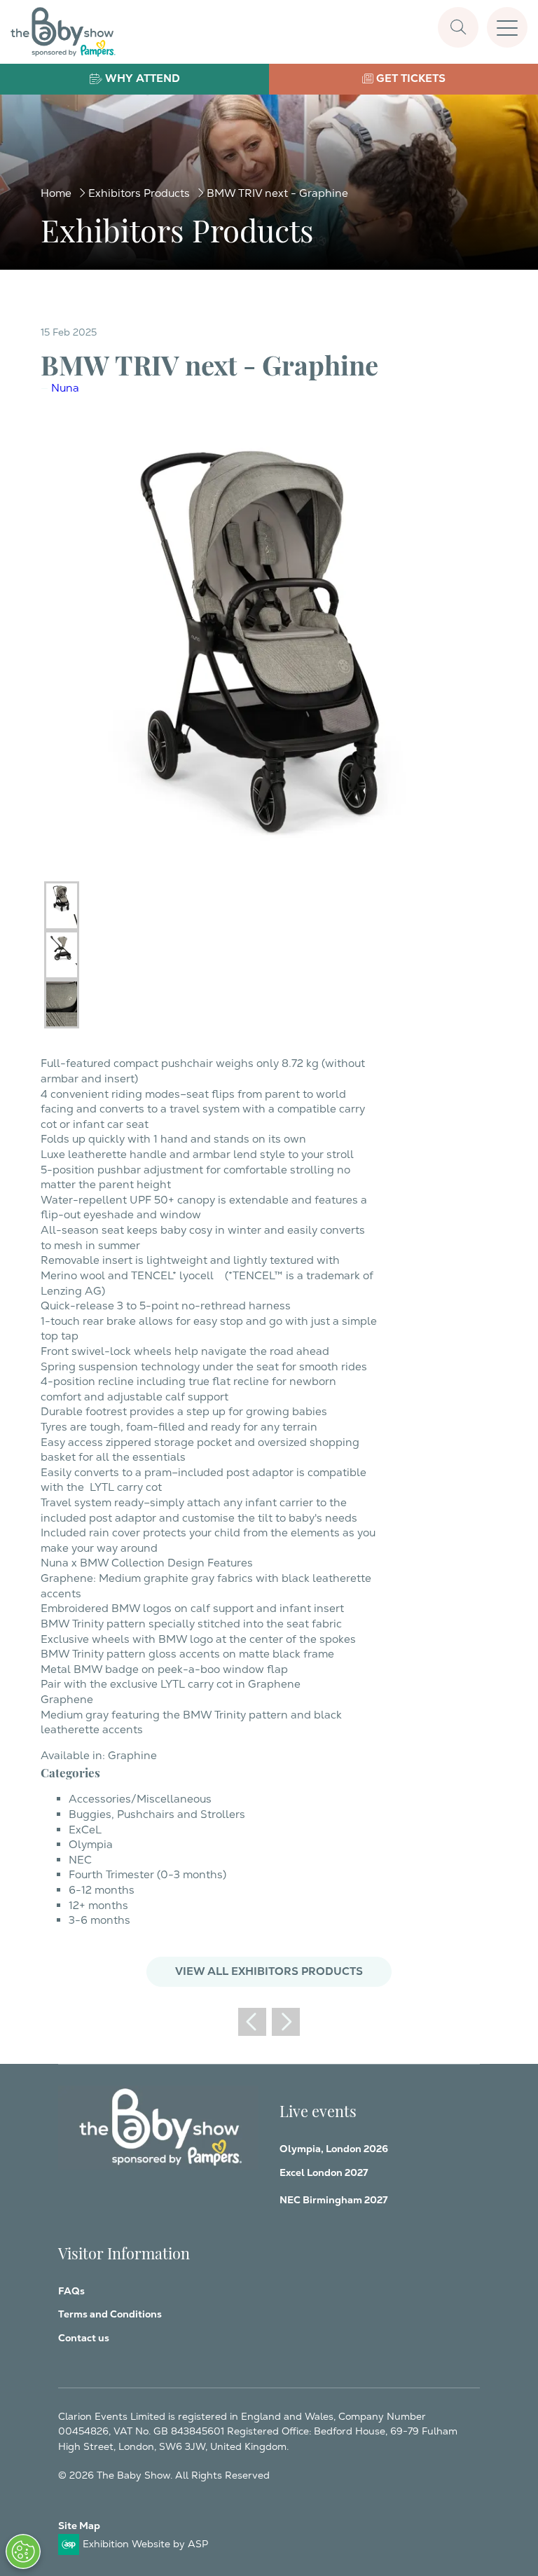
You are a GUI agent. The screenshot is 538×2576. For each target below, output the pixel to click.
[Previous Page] (252, 2022)
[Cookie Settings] (23, 2551)
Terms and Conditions (110, 2314)
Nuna (65, 388)
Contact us (84, 2338)
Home (56, 193)
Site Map (79, 2526)
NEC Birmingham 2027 (333, 2200)
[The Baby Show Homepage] (63, 32)
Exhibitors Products (139, 193)
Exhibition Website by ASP (145, 2544)
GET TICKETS (411, 78)
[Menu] (507, 27)
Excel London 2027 (324, 2172)
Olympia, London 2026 (334, 2149)
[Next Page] (286, 2022)
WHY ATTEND (143, 78)
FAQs (71, 2291)
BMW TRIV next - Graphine (277, 193)
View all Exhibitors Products (269, 1971)
